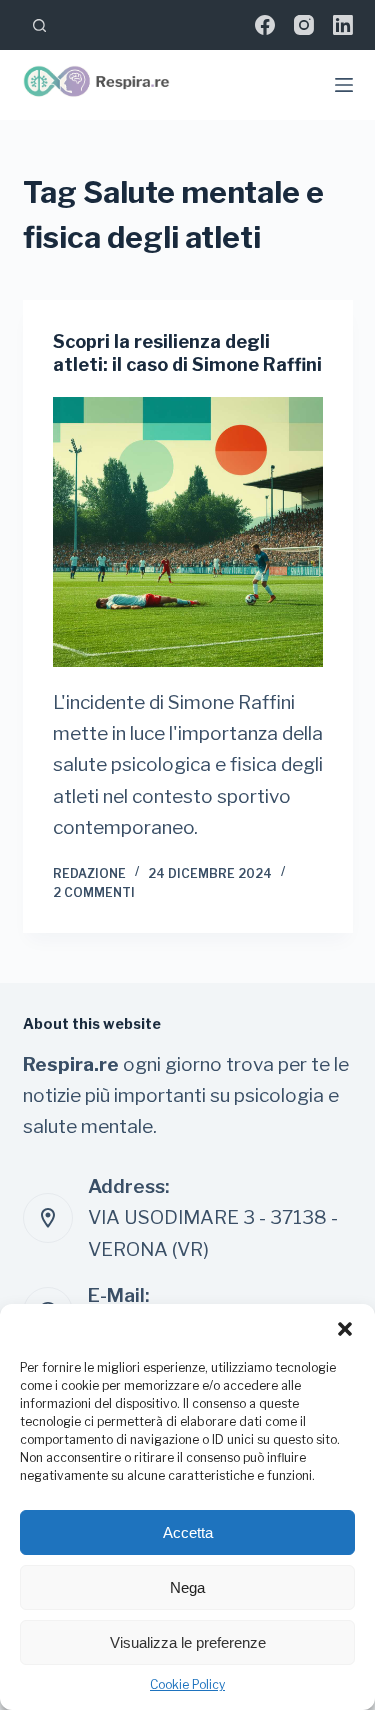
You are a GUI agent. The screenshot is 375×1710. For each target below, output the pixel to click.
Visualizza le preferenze (188, 1642)
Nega (187, 1587)
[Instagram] (304, 25)
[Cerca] (39, 25)
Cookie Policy (187, 1684)
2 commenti (94, 892)
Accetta (188, 1532)
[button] (345, 1329)
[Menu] (344, 85)
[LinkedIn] (343, 25)
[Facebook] (265, 25)
